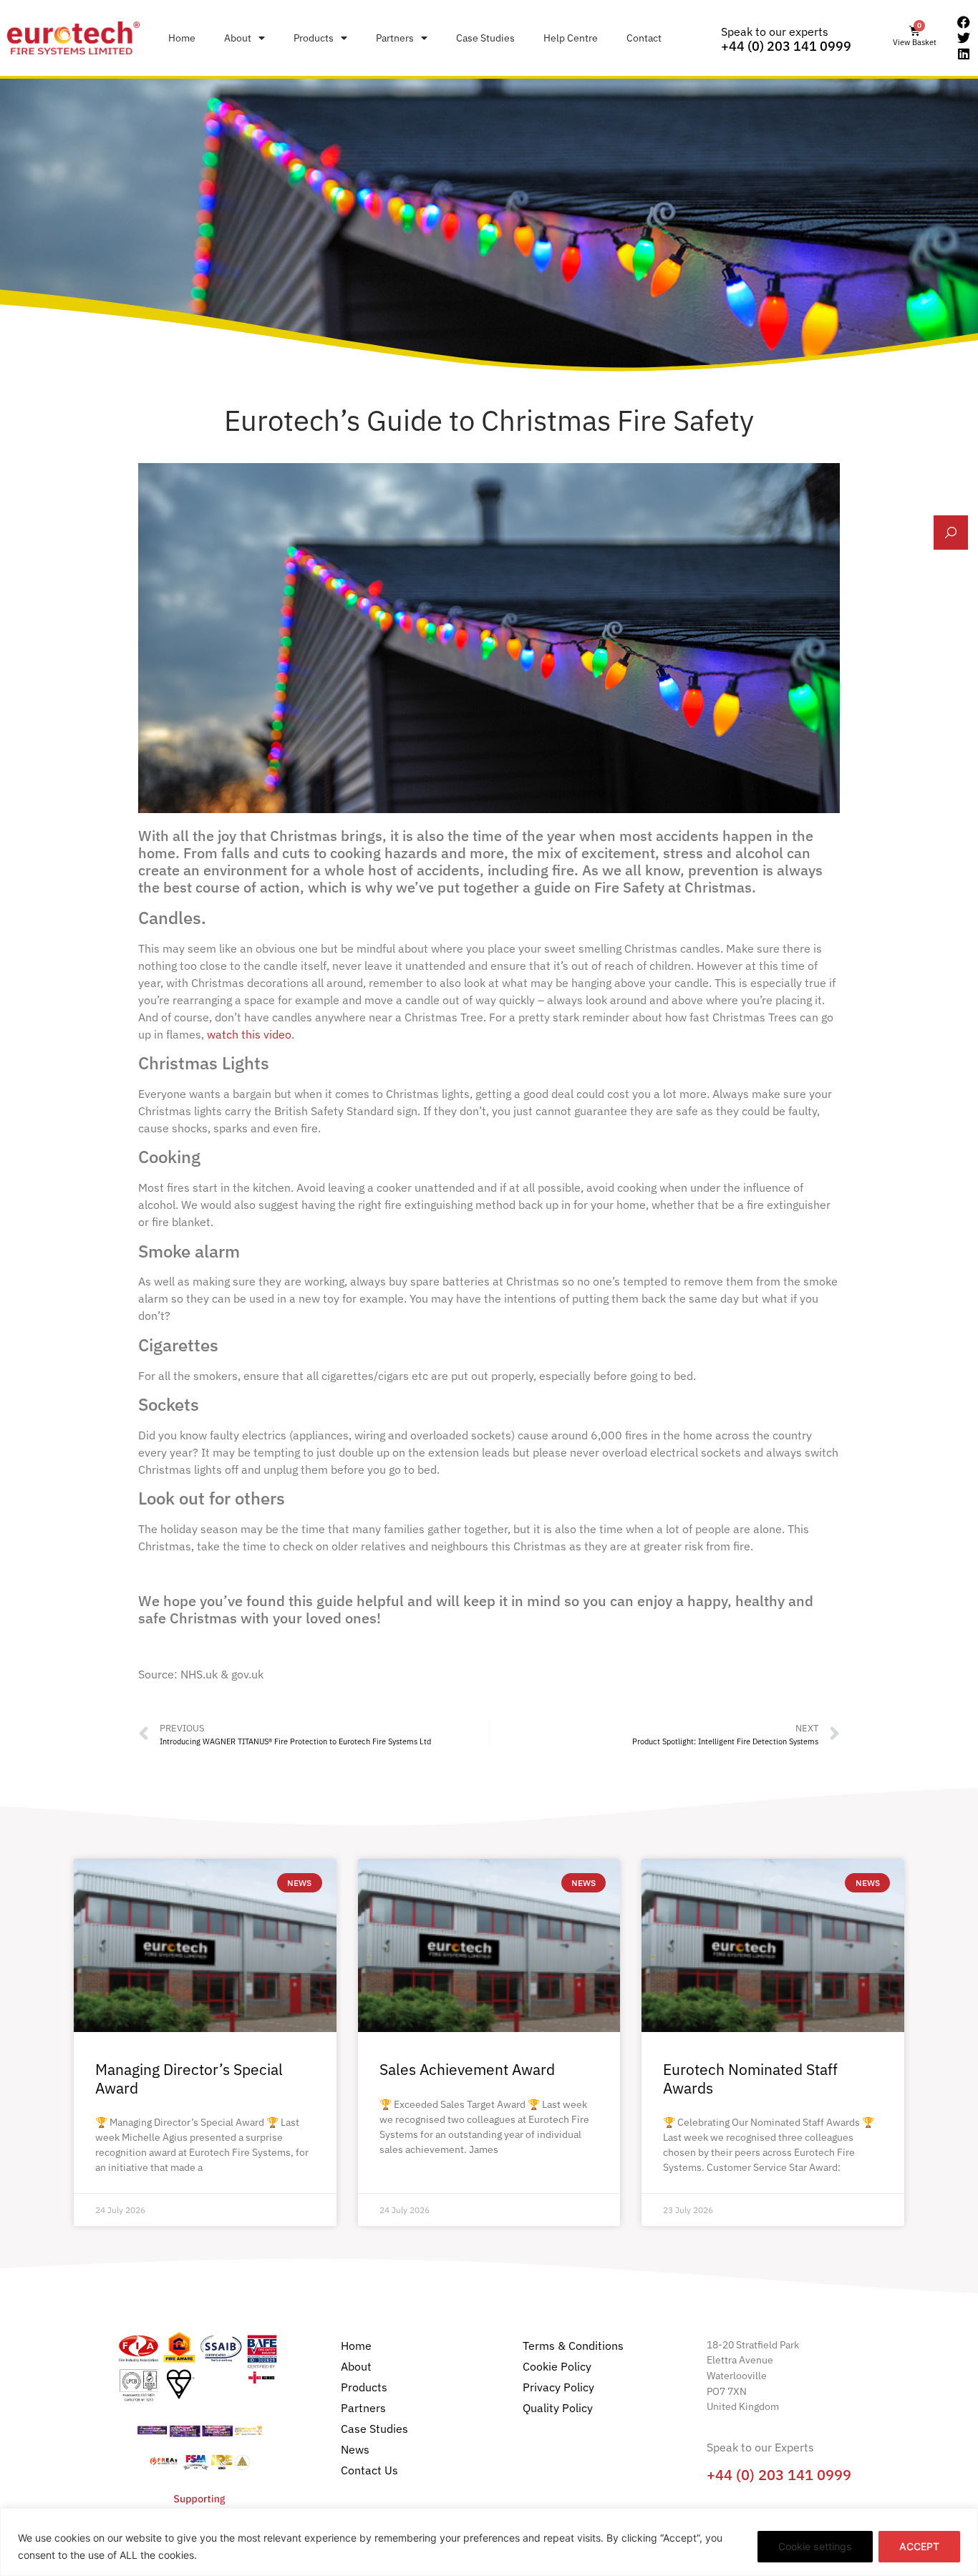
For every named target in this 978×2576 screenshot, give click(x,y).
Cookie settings (815, 2546)
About (238, 38)
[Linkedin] (964, 54)
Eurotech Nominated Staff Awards (750, 2078)
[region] (489, 2542)
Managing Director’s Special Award (189, 2078)
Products (314, 38)
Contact (644, 38)
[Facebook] (964, 23)
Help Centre (571, 38)
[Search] (951, 533)
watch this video (249, 1034)
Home (182, 38)
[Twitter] (964, 38)
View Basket (915, 42)
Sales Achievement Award (467, 2069)
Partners (395, 38)
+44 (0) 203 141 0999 (786, 46)
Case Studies (485, 38)
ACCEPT (919, 2546)
